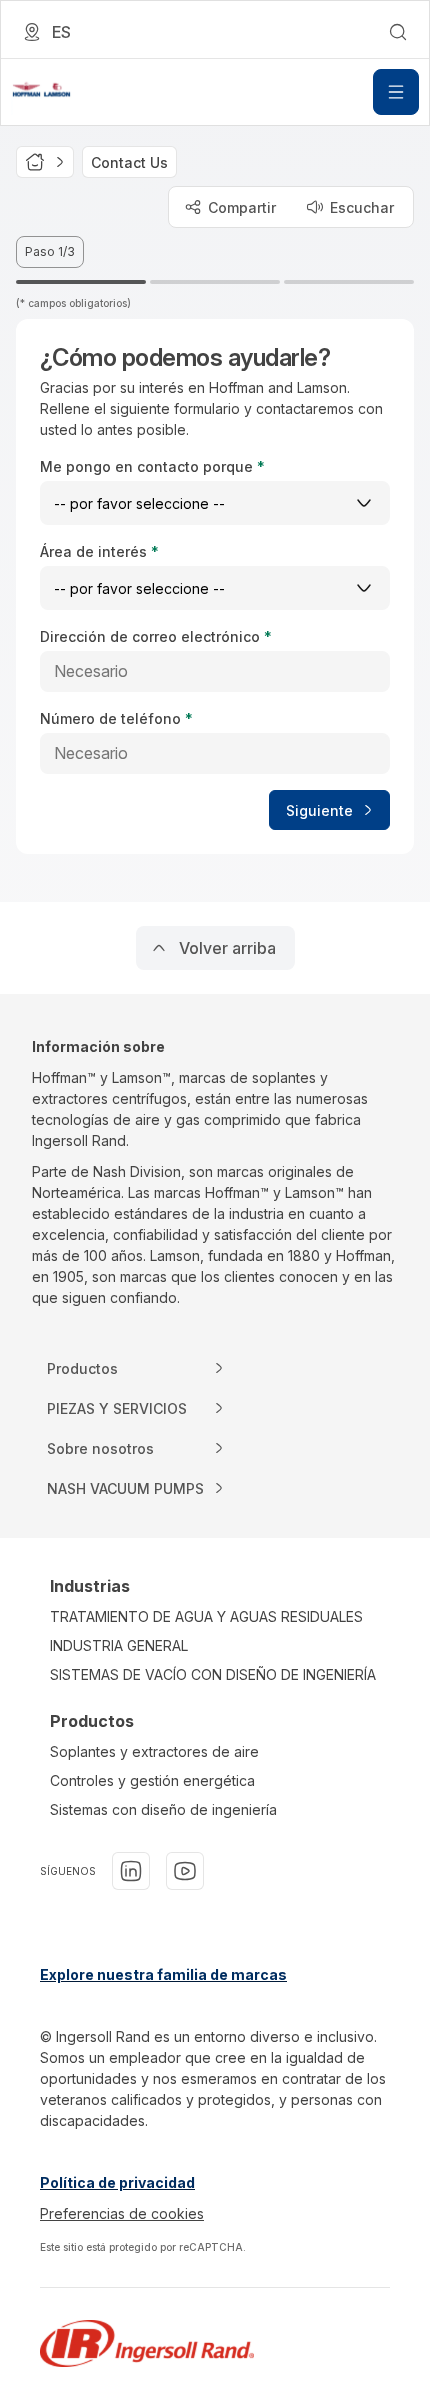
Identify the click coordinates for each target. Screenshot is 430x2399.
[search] (398, 32)
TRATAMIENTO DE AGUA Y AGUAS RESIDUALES (206, 1616)
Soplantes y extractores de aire (154, 1751)
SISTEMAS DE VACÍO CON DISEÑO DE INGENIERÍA (213, 1674)
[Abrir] (396, 92)
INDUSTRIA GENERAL (119, 1645)
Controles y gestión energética (152, 1780)
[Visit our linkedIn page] (131, 1871)
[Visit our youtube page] (185, 1871)
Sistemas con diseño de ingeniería (163, 1809)
